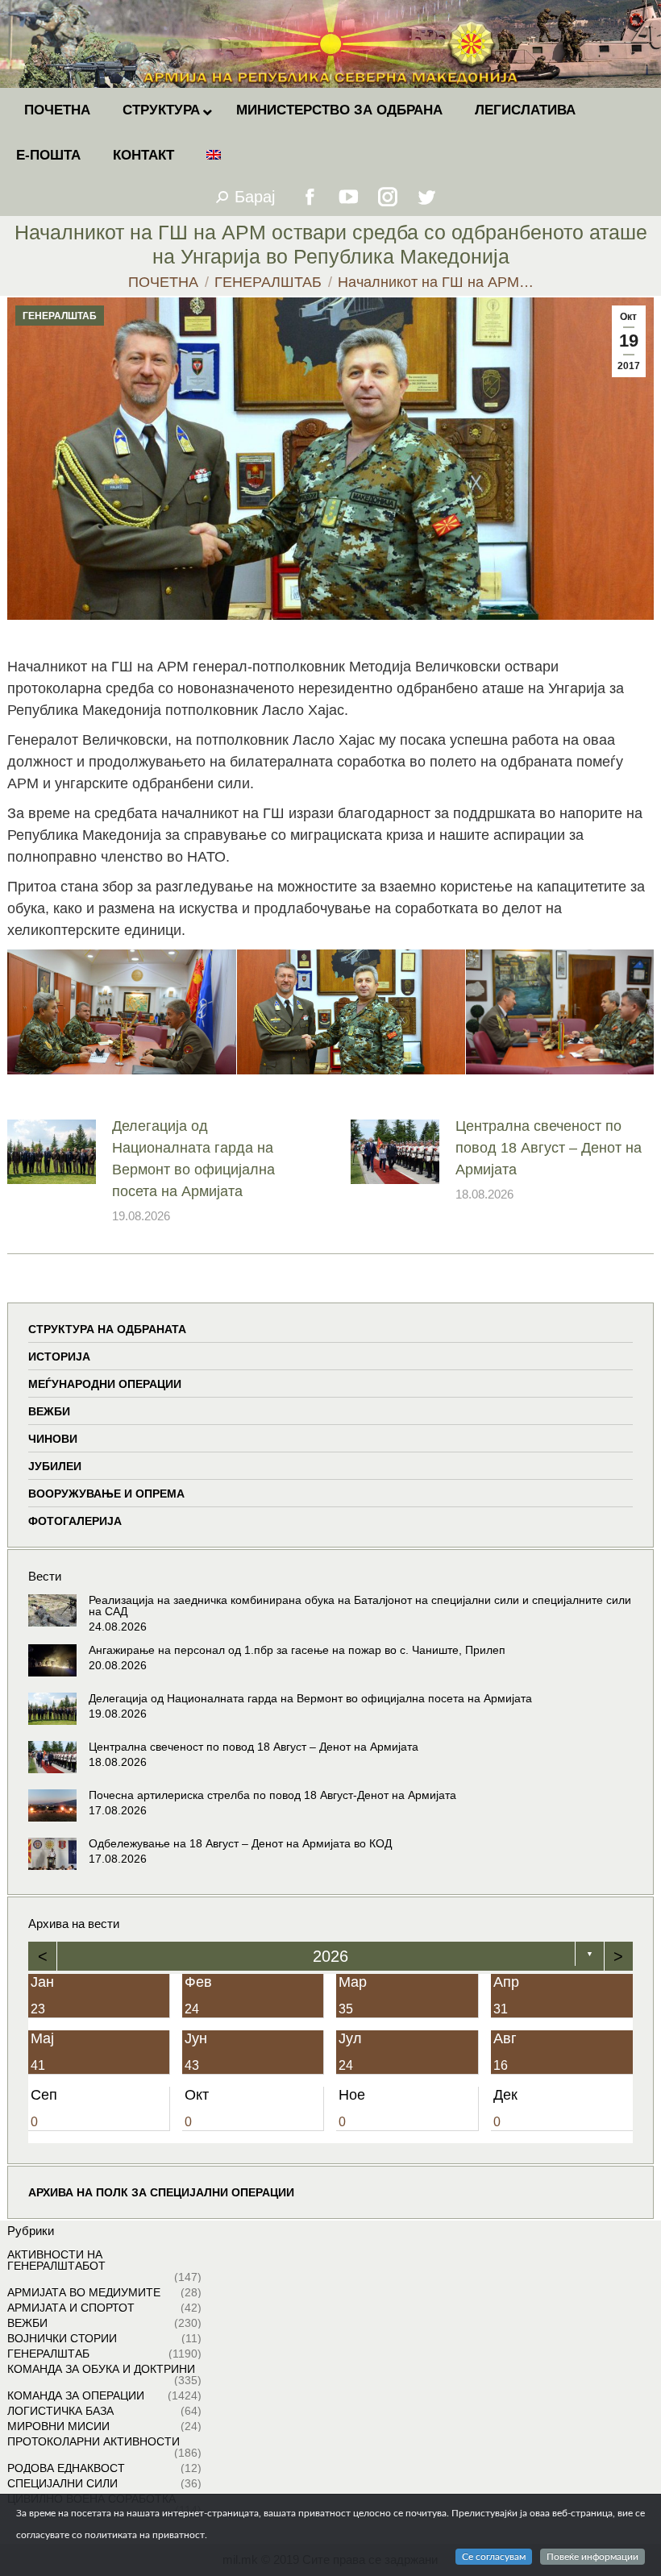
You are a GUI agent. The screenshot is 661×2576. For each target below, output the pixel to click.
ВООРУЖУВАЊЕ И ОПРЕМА (106, 1494)
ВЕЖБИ (49, 1411)
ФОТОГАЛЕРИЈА (75, 1521)
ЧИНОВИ (53, 1439)
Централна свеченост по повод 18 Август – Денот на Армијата (549, 1148)
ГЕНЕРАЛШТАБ (60, 316)
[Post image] (52, 1152)
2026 (330, 1956)
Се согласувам (494, 2557)
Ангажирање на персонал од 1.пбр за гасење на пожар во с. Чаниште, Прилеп (297, 1650)
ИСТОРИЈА (59, 1357)
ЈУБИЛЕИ (55, 1466)
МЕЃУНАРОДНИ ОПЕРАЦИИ (105, 1384)
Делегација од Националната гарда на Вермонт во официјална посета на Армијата (193, 1159)
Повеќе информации (592, 2557)
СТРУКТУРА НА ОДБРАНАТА (107, 1329)
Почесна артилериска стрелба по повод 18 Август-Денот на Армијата (272, 1795)
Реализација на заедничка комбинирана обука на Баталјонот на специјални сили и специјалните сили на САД (360, 1606)
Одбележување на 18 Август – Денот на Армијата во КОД (240, 1843)
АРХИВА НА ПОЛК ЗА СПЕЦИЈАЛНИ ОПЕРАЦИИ (161, 2192)
